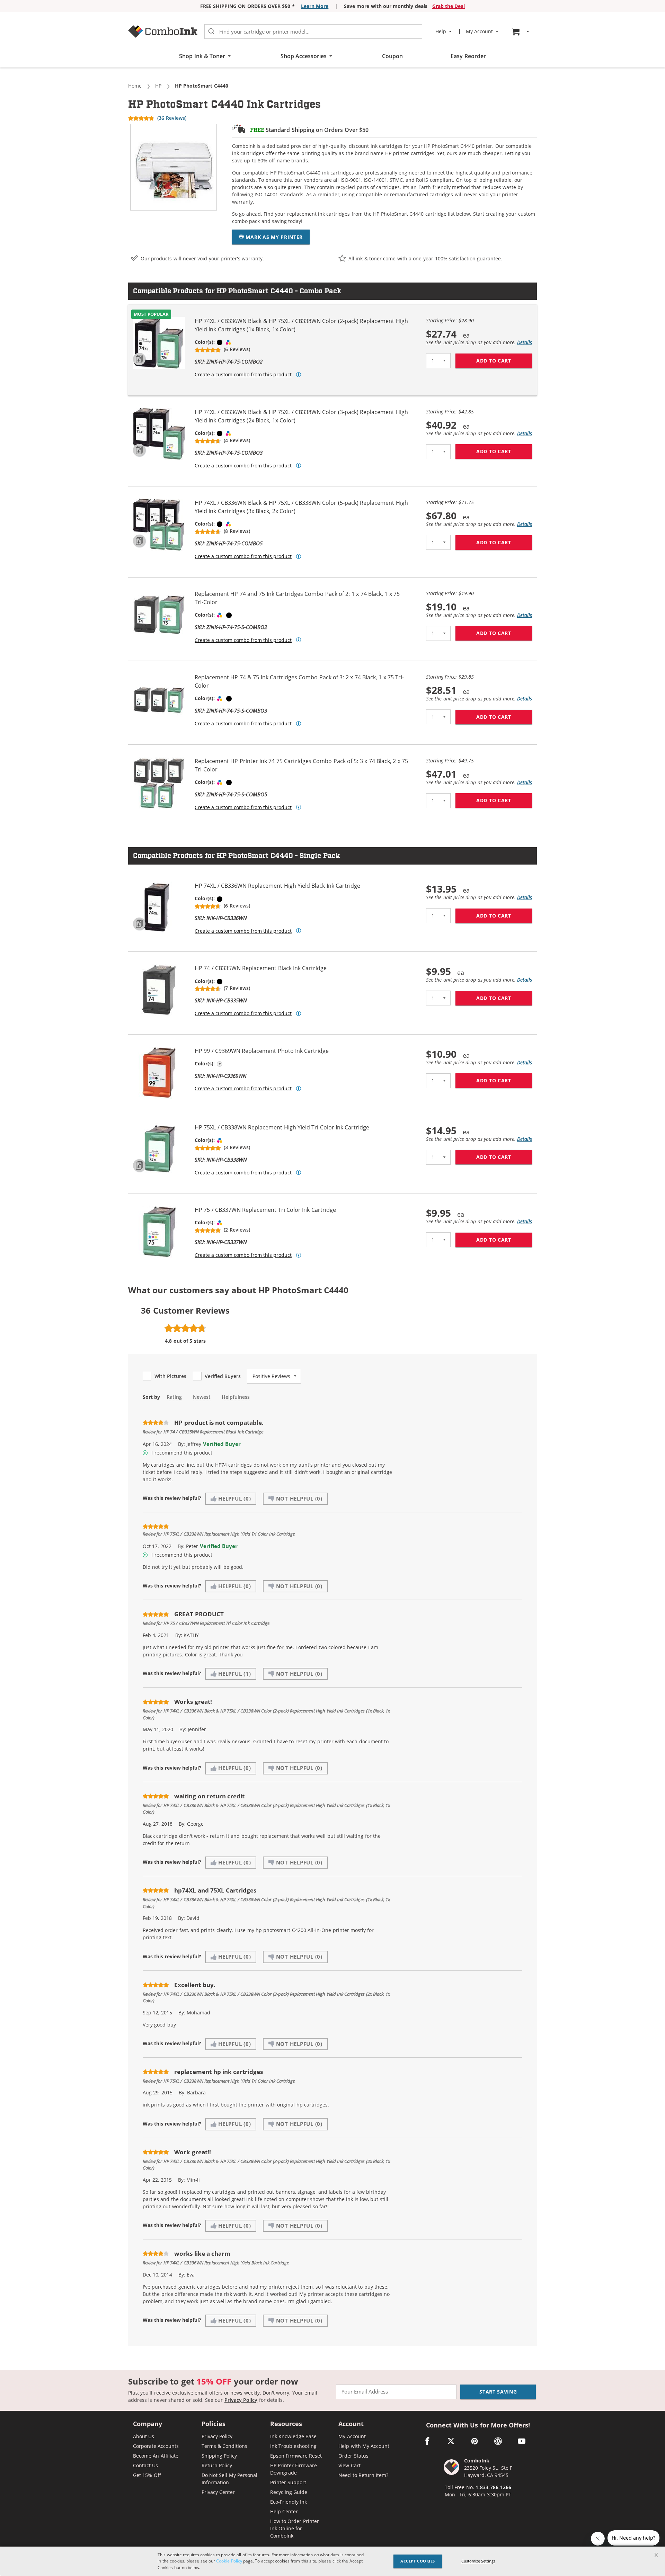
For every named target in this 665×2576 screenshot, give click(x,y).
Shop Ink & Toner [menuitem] (202, 56)
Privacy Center (218, 2492)
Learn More (315, 6)
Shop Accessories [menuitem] (304, 56)
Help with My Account (364, 2446)
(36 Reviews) (172, 118)
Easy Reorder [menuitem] (468, 56)
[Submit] (211, 32)
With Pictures (170, 1376)
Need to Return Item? (363, 2475)
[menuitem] (522, 32)
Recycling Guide (289, 2492)
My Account (352, 2436)
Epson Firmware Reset (296, 2456)
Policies (214, 2424)
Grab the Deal (449, 6)
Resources (286, 2424)
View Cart (349, 2465)
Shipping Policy (219, 2456)
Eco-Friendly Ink (289, 2502)
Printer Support (288, 2482)
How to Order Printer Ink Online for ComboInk (295, 2528)
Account (351, 2424)
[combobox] (313, 32)
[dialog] (332, 2561)
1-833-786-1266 (493, 2487)
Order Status (353, 2456)
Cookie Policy (229, 2561)
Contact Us (145, 2465)
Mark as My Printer (273, 237)
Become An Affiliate (156, 2456)
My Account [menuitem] (479, 32)
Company (148, 2424)
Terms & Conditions (225, 2446)
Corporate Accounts (156, 2446)
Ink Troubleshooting (293, 2446)
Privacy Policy (241, 2400)
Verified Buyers (223, 1376)
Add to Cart (504, 361)
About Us (144, 2436)
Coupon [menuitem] (392, 56)
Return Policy (217, 2465)
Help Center (284, 2511)
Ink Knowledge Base (294, 2436)
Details (525, 342)
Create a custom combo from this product (243, 375)
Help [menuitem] (441, 32)
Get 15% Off (147, 2475)
